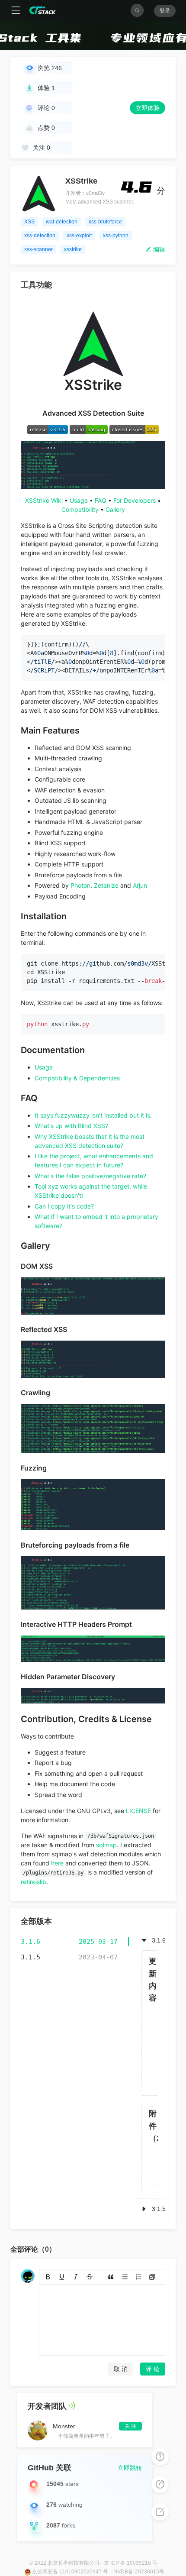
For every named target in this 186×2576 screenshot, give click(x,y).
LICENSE (138, 1811)
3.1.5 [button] (159, 2209)
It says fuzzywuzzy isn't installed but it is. (93, 1115)
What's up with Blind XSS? (71, 1126)
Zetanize (106, 885)
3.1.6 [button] (159, 1940)
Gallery (115, 509)
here (57, 1863)
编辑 (158, 249)
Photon (80, 885)
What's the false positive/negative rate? (90, 1176)
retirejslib (34, 1882)
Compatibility (80, 509)
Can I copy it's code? (64, 1206)
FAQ (101, 500)
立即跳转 (130, 2468)
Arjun (140, 885)
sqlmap (106, 1845)
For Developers (135, 500)
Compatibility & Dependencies (77, 1078)
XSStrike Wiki (44, 500)
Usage (79, 500)
